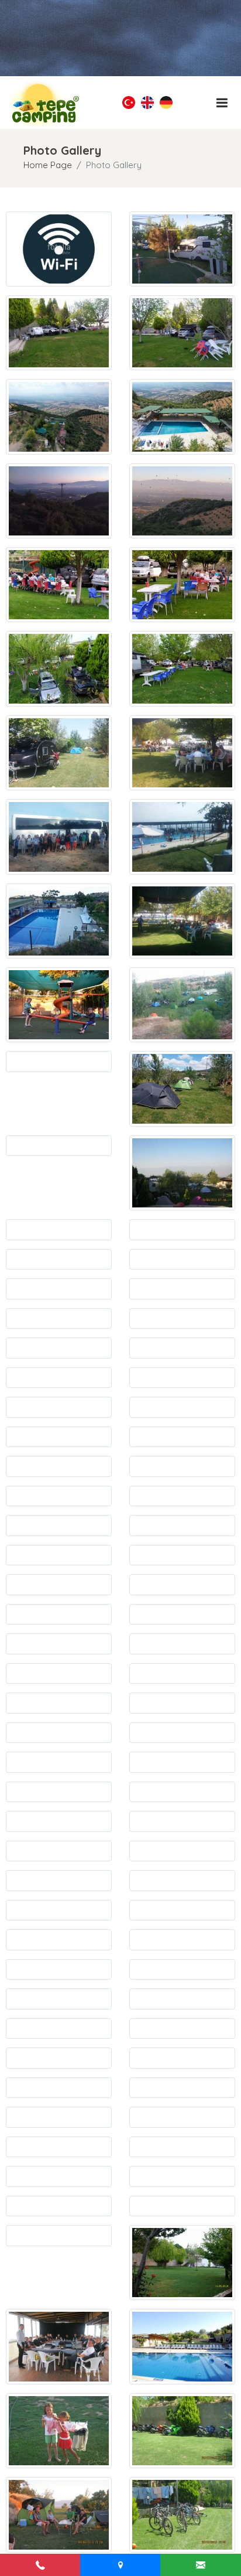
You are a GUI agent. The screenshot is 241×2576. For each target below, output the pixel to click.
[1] (222, 103)
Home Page (48, 165)
